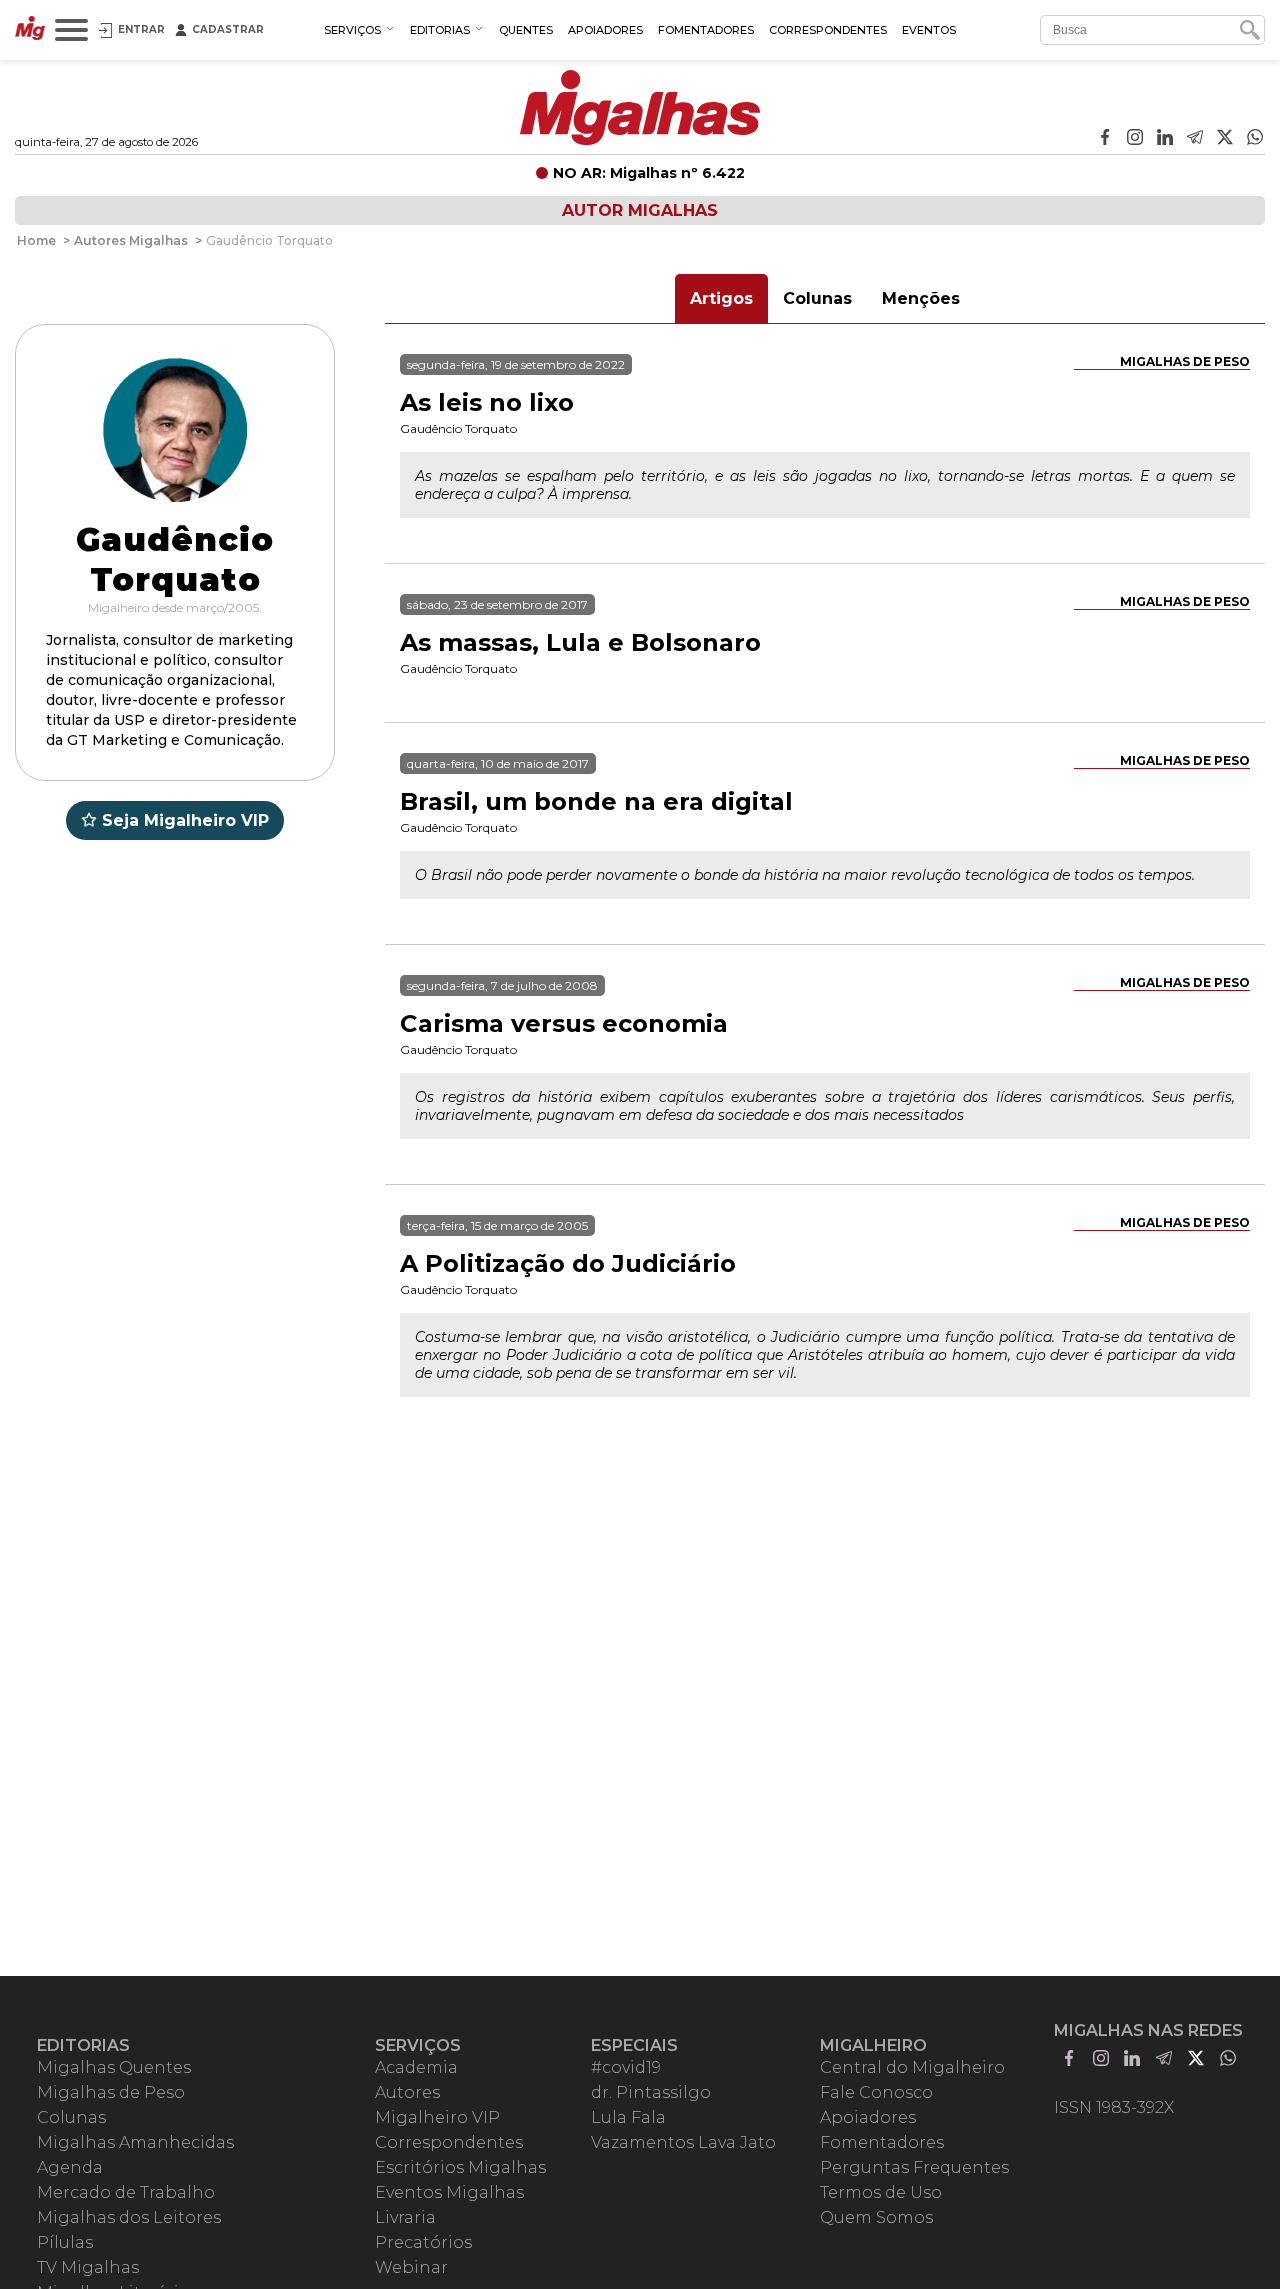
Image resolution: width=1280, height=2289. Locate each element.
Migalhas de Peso (1185, 361)
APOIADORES (605, 30)
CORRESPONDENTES (828, 30)
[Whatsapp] (1255, 139)
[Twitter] (1225, 139)
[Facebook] (1105, 139)
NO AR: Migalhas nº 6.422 (649, 173)
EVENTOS (929, 30)
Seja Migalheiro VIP (185, 820)
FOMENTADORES (706, 30)
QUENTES (526, 30)
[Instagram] (1135, 139)
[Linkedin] (1165, 139)
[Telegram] (1195, 139)
